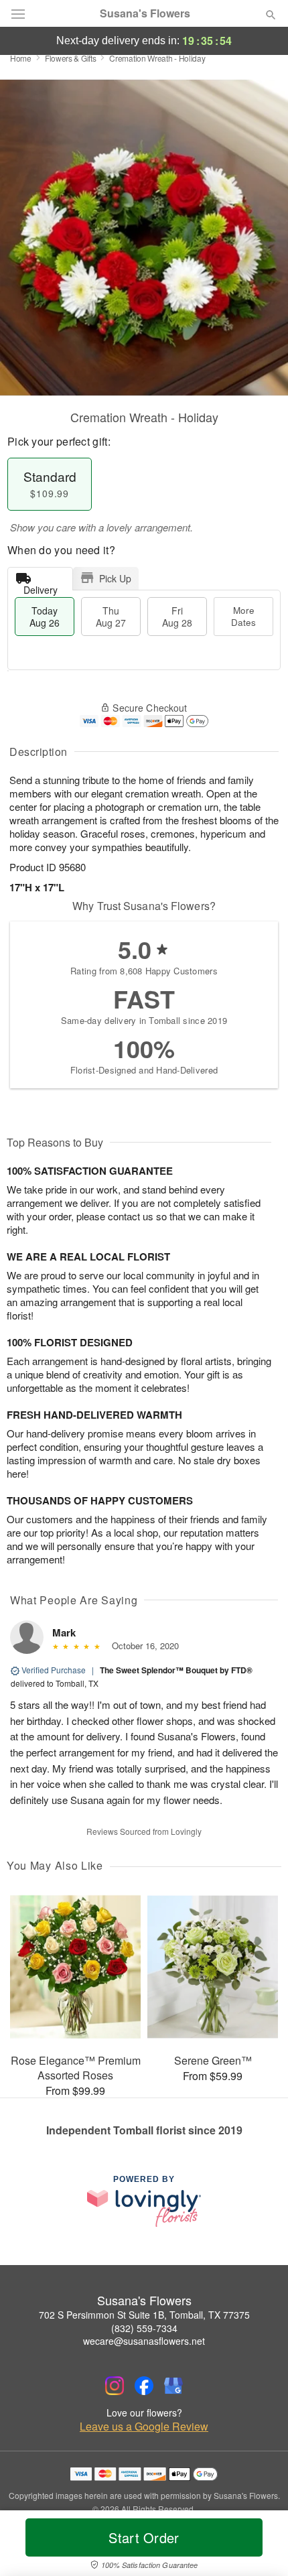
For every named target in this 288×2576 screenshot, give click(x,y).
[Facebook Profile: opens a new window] (144, 2386)
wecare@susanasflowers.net (144, 2341)
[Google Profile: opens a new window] (173, 2386)
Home (21, 58)
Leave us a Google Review (144, 2427)
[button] (260, 2546)
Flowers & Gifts (71, 58)
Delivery (41, 587)
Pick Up (115, 578)
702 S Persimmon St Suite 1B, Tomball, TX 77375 (144, 2315)
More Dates (243, 616)
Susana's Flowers (145, 13)
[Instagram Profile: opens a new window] (115, 2386)
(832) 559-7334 (144, 2328)
